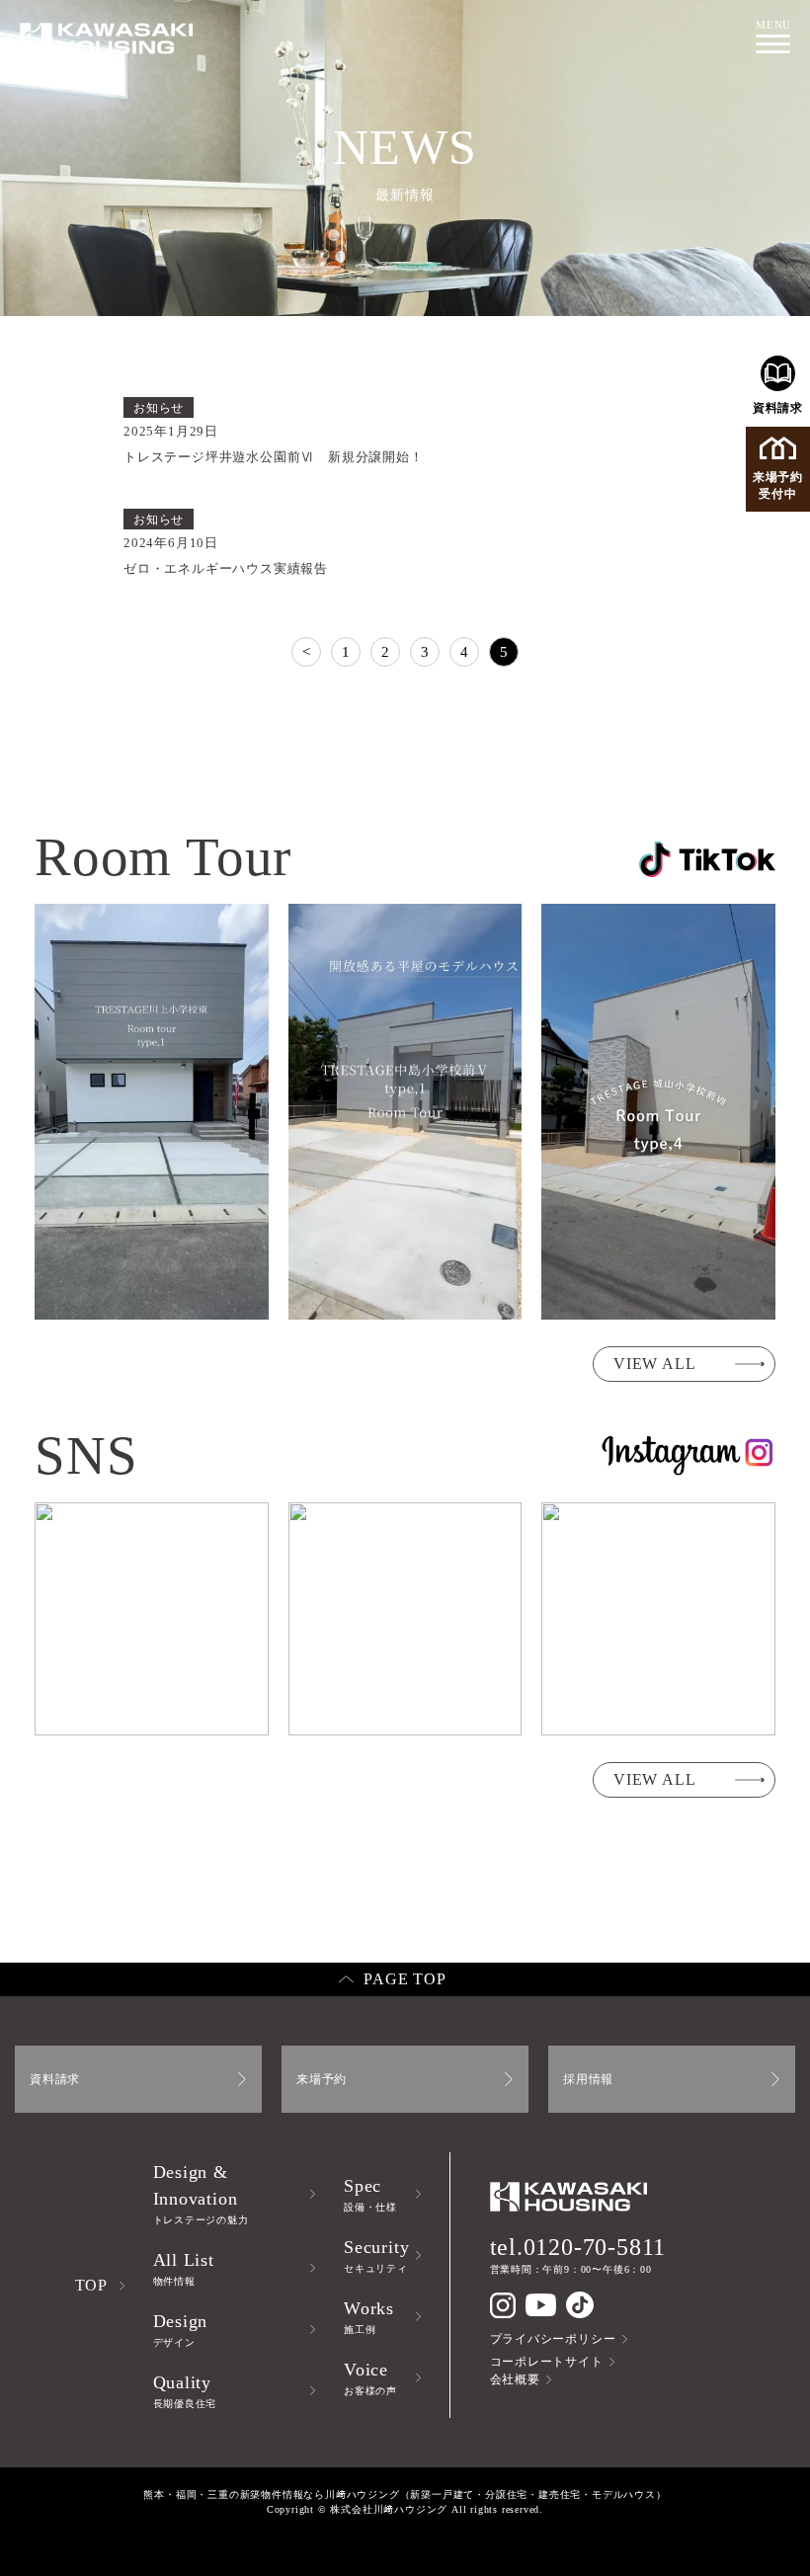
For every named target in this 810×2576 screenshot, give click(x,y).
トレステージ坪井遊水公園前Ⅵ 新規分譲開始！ (274, 457)
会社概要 (515, 2379)
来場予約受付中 (778, 485)
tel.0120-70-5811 (578, 2247)
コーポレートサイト (547, 2362)
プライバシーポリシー (553, 2339)
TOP (91, 2285)
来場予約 (322, 2079)
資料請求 (778, 408)
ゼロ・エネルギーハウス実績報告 (226, 568)
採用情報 (588, 2079)
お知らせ (159, 408)
